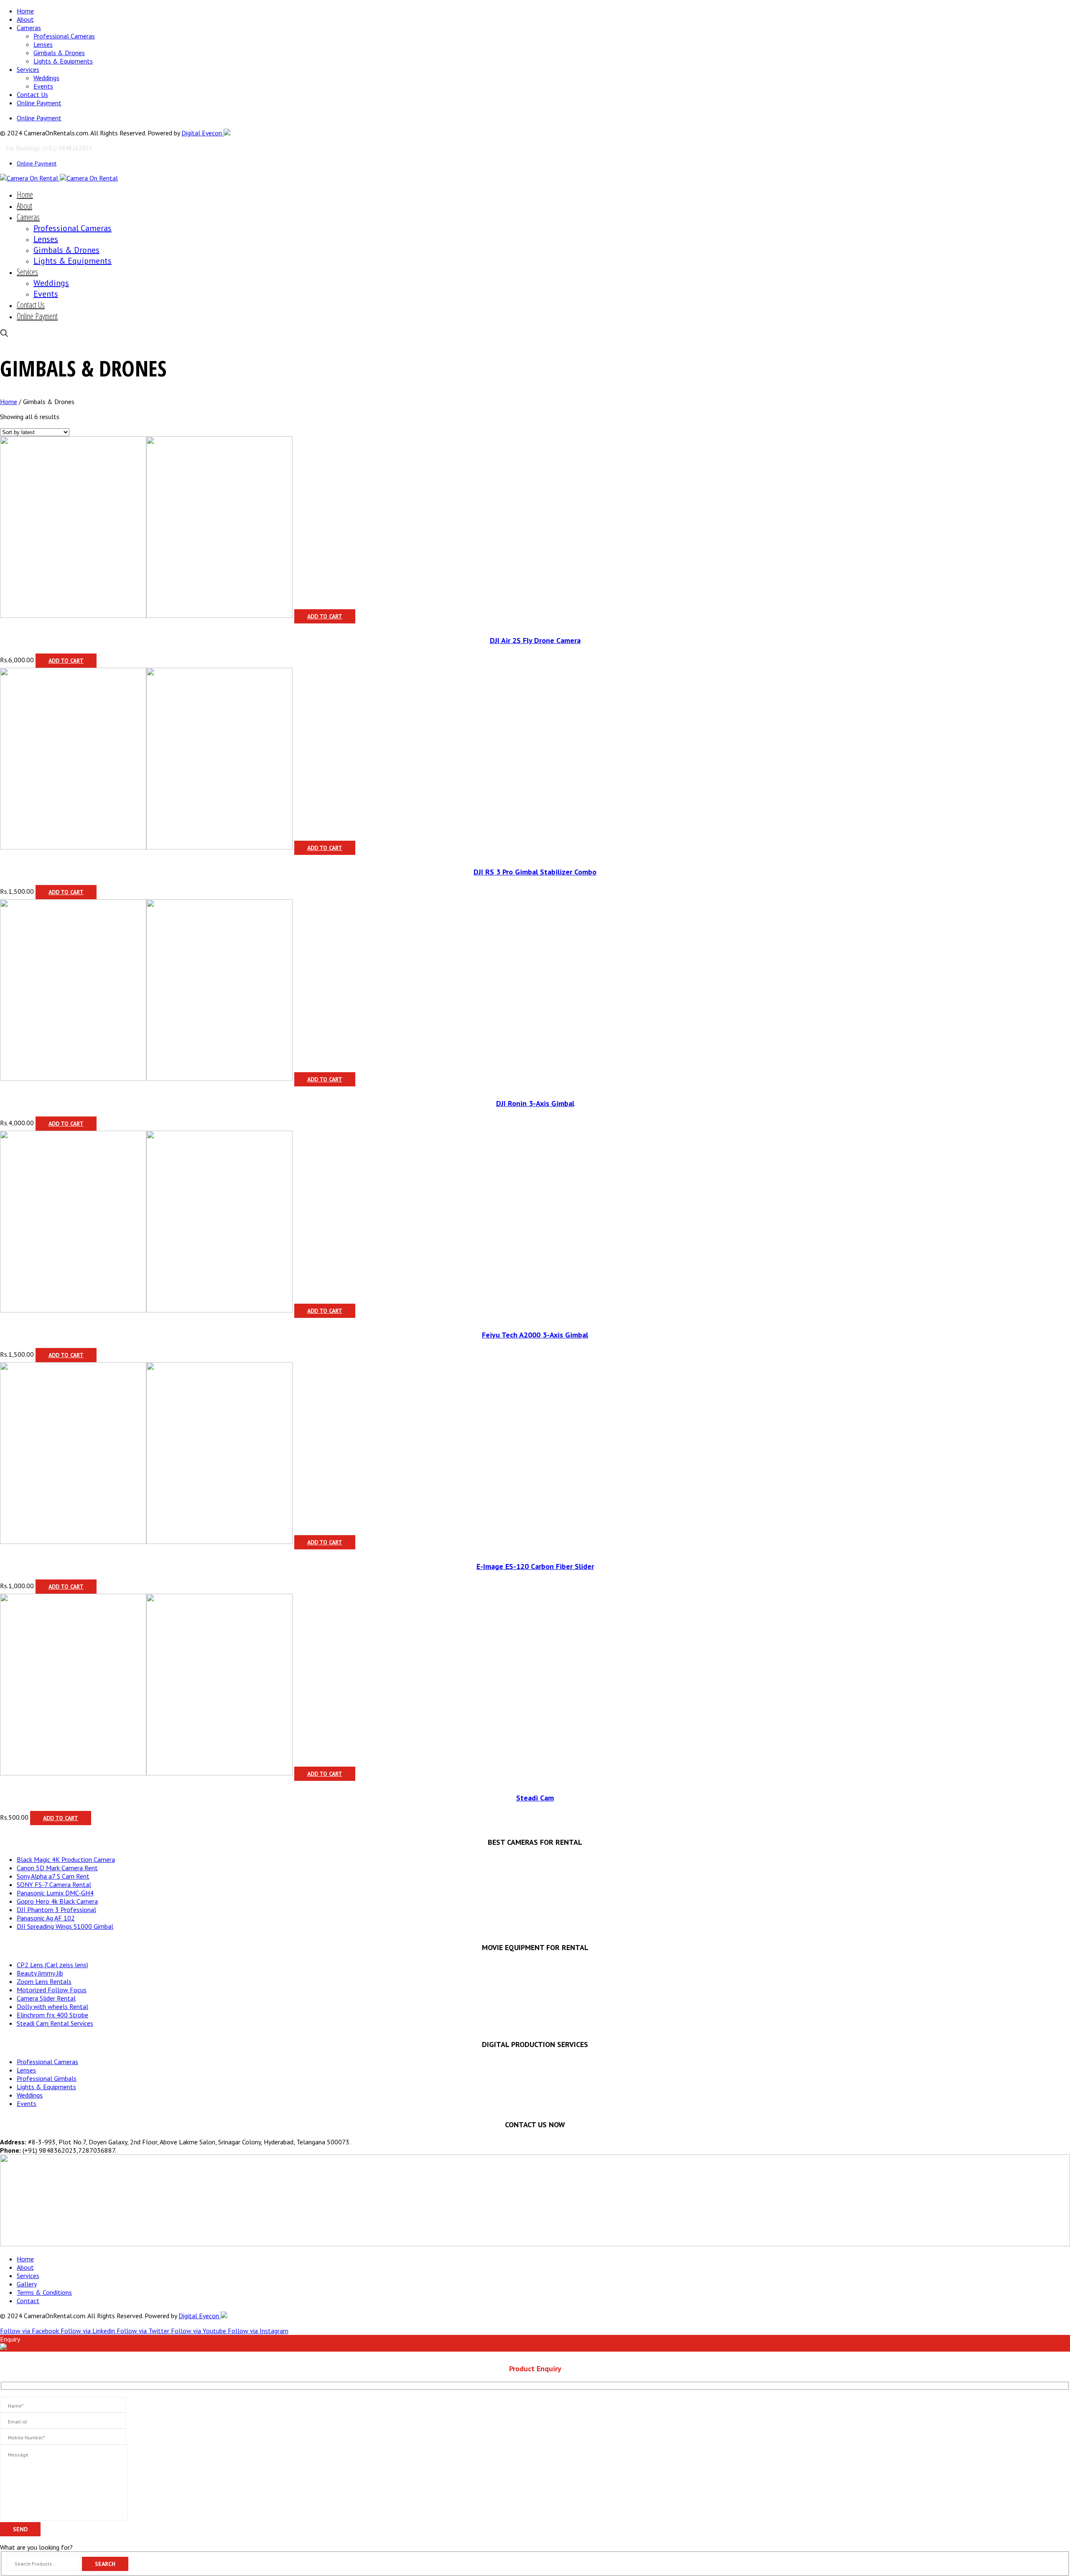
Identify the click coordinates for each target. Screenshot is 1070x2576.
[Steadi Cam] (73, 1773)
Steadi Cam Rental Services (55, 2023)
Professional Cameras (64, 36)
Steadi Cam (535, 1798)
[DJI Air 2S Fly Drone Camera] (73, 615)
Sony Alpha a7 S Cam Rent (53, 1876)
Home (25, 11)
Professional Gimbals (47, 2078)
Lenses (43, 44)
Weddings (46, 78)
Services (28, 69)
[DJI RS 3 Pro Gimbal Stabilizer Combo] (73, 847)
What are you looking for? (36, 2547)
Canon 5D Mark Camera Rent (57, 1868)
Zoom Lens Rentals (44, 1981)
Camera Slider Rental (46, 1998)
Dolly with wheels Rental (52, 2006)
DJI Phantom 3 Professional (56, 1910)
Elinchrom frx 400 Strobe (52, 2015)
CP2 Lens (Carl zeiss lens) (52, 1965)
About (25, 19)
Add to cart (325, 616)
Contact (28, 2301)
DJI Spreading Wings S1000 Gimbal (65, 1926)
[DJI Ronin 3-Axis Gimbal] (73, 1078)
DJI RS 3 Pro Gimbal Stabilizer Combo (535, 872)
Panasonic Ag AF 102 (46, 1918)
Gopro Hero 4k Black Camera (57, 1901)
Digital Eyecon (203, 133)
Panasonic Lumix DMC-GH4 (55, 1893)
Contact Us (32, 94)
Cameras (29, 28)
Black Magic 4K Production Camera (66, 1859)
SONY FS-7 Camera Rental (54, 1884)
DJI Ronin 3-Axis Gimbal (535, 1103)
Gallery (27, 2284)
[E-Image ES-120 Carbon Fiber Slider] (73, 1541)
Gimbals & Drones (59, 53)
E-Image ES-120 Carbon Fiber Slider (535, 1566)
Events (43, 86)
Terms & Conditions (44, 2292)
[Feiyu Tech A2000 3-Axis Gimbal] (73, 1310)
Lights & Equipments (63, 61)
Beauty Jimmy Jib (40, 1973)
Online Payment (39, 103)
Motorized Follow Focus (52, 1990)
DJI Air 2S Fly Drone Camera (535, 640)
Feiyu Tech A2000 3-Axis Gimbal (535, 1335)
